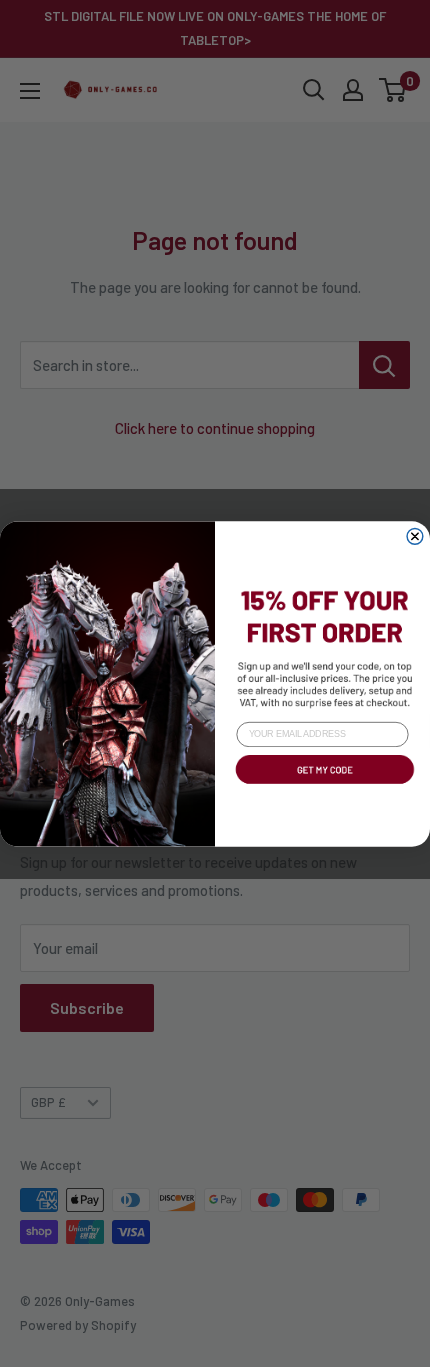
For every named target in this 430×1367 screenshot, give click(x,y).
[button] (322, 785)
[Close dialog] (415, 536)
